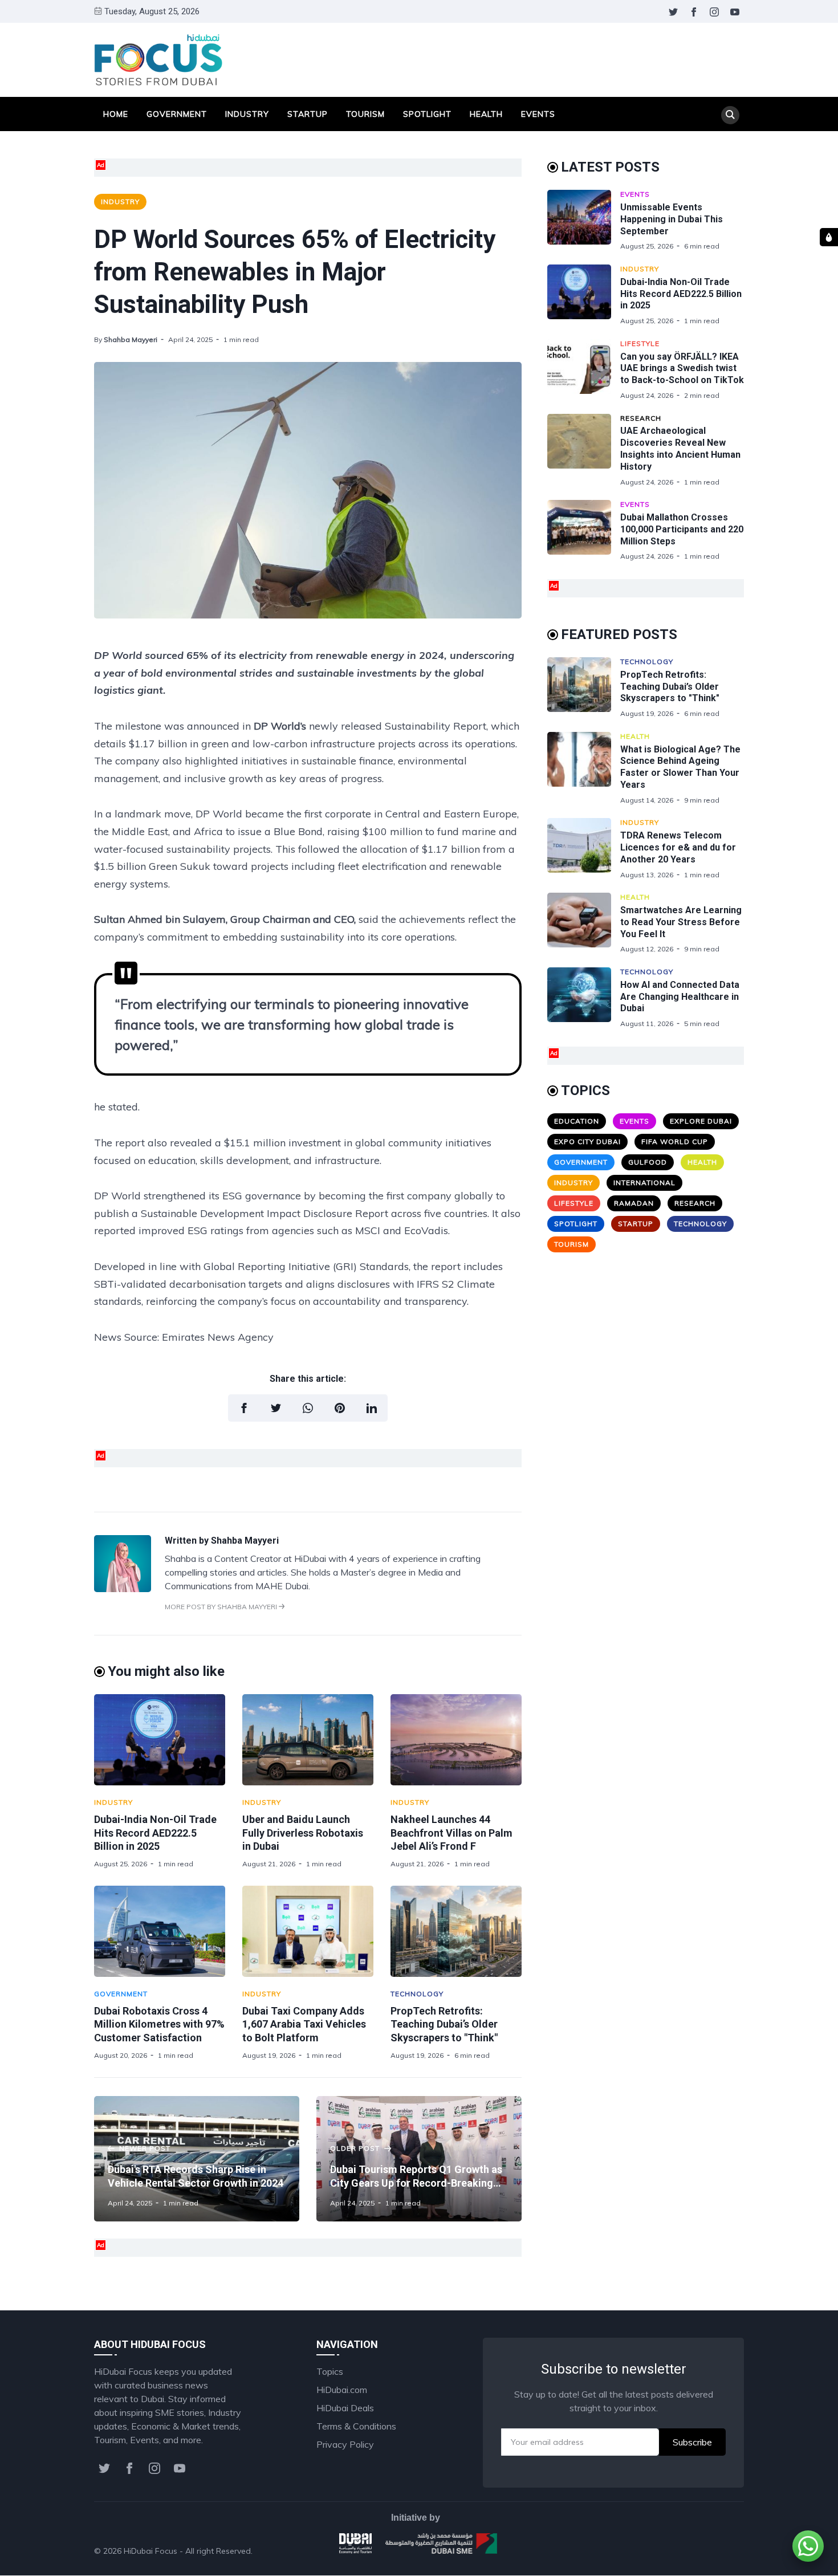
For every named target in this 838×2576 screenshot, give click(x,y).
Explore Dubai (701, 1121)
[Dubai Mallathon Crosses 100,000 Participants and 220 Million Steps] (584, 530)
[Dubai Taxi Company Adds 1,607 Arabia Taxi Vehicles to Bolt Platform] (308, 1931)
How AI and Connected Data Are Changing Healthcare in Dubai (680, 997)
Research (641, 418)
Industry (247, 114)
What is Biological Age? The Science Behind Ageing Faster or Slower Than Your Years (680, 767)
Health (486, 114)
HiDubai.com (342, 2390)
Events (538, 114)
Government (177, 114)
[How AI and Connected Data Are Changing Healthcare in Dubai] (584, 998)
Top (725, 2551)
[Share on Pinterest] (340, 1408)
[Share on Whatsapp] (308, 1408)
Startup (308, 114)
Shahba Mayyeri (131, 339)
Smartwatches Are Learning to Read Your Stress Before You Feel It (681, 922)
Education (577, 1121)
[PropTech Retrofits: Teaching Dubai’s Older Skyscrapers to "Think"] (456, 1931)
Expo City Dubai (587, 1142)
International (644, 1183)
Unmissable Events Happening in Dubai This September (672, 219)
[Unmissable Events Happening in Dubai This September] (584, 220)
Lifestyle (640, 343)
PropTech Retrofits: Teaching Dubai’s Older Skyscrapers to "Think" (444, 2024)
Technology (417, 1994)
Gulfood (648, 1162)
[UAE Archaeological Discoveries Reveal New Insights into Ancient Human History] (584, 450)
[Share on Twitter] (276, 1408)
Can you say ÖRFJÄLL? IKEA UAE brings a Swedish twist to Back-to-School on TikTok (682, 369)
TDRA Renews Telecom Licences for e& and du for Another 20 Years (678, 847)
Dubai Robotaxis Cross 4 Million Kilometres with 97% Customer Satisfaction (159, 2024)
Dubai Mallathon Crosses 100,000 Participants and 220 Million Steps (682, 529)
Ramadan (634, 1203)
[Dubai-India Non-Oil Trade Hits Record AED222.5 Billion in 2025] (160, 1740)
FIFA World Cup (675, 1142)
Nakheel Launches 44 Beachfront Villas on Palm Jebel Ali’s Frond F (451, 1833)
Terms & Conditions (356, 2426)
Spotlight (427, 114)
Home (116, 114)
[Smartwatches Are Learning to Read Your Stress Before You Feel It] (584, 923)
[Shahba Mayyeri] (123, 1589)
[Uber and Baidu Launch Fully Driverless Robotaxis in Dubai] (308, 1740)
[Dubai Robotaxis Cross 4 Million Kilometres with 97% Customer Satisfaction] (160, 1931)
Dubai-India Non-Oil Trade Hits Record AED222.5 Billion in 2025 (155, 1833)
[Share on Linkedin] (372, 1408)
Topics (330, 2371)
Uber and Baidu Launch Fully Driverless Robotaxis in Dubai (303, 1833)
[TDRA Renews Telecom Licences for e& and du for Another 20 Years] (584, 849)
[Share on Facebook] (244, 1408)
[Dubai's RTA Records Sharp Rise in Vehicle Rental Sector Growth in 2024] (197, 2159)
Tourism (365, 114)
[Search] (730, 115)
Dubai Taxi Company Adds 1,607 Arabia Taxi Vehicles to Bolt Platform (304, 2024)
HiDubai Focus (150, 2551)
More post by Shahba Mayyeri (222, 1607)
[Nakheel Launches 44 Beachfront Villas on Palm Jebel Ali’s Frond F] (456, 1740)
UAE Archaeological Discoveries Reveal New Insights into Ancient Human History (680, 448)
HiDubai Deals (345, 2408)
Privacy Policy (345, 2444)
